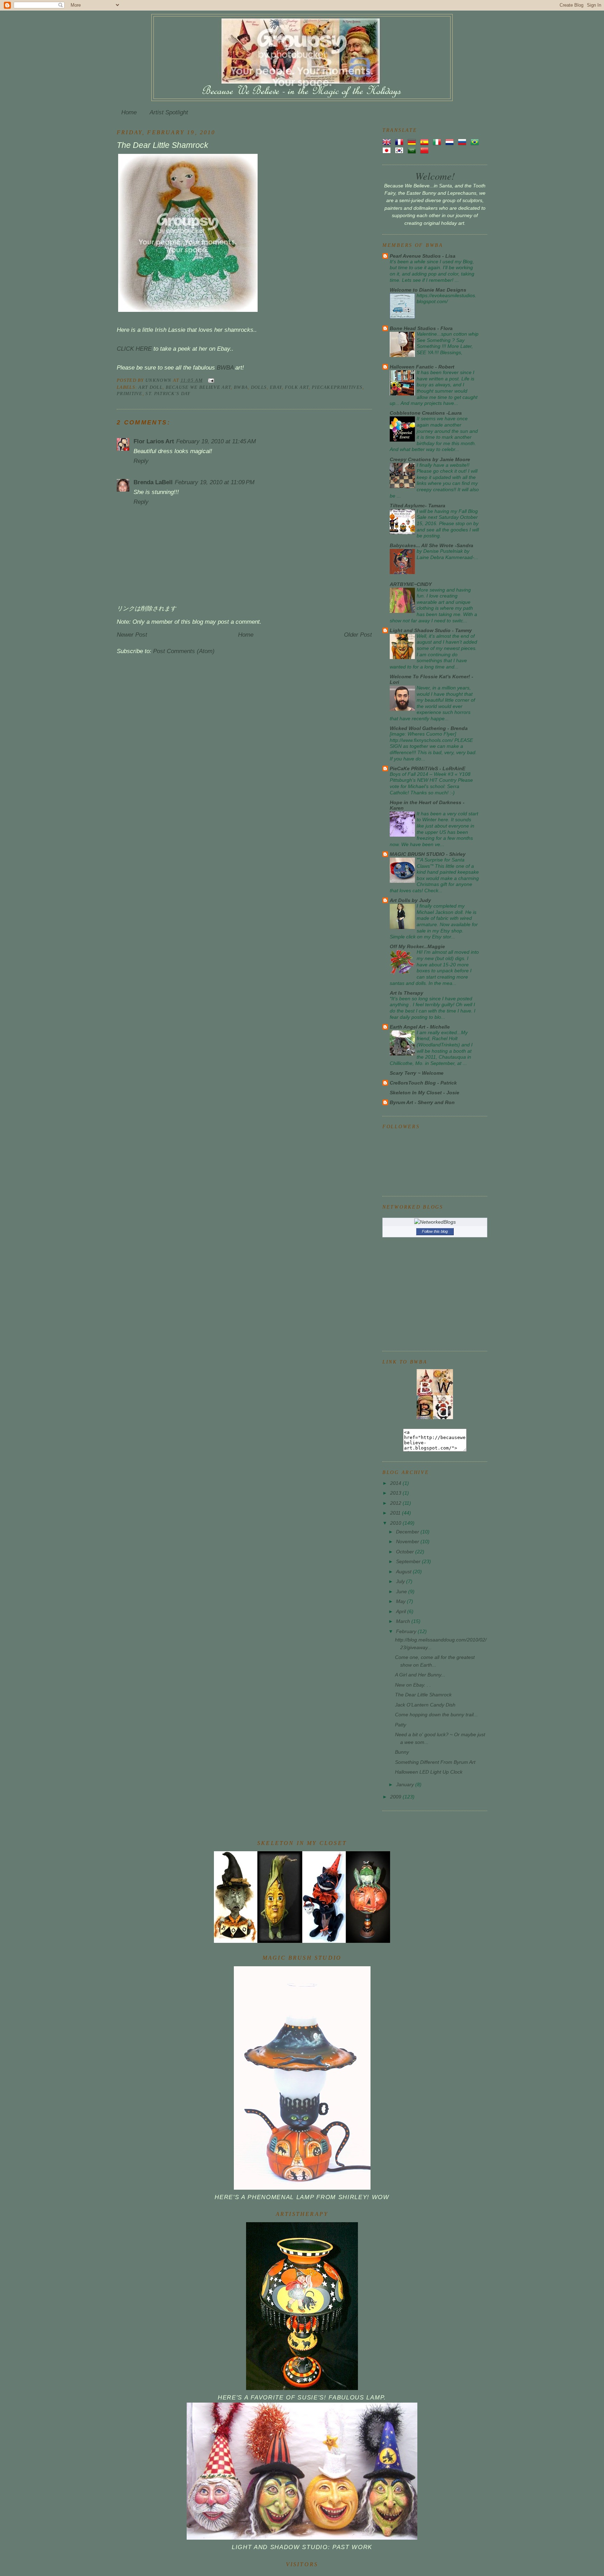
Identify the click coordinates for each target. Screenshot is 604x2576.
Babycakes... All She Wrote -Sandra (432, 545)
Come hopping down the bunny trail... (436, 1715)
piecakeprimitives (337, 387)
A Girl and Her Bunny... (420, 1675)
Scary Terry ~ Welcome (417, 1073)
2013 (396, 1493)
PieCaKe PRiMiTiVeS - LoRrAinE (427, 768)
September (409, 1561)
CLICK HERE (134, 349)
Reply (141, 461)
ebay (276, 387)
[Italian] (438, 142)
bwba (241, 387)
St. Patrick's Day (168, 393)
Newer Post (132, 635)
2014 (396, 1483)
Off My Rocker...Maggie (417, 946)
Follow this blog (435, 1231)
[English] (388, 142)
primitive (130, 393)
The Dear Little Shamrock (423, 1695)
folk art (297, 387)
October (406, 1552)
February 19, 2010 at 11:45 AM (216, 441)
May (401, 1601)
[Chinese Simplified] (426, 150)
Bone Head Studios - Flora (421, 328)
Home (129, 112)
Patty (401, 1725)
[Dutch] (451, 142)
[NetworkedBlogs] (435, 1222)
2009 (396, 1797)
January (406, 1784)
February (407, 1631)
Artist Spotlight (169, 112)
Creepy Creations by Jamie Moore (430, 459)
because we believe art (198, 387)
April (402, 1611)
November (408, 1541)
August (404, 1572)
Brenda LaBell (153, 482)
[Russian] (463, 142)
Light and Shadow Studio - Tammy (431, 630)
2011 (396, 1513)
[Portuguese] (476, 142)
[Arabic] (413, 150)
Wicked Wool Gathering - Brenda (429, 728)
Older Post (358, 635)
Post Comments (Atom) (184, 651)
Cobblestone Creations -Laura (426, 413)
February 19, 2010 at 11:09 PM (215, 482)
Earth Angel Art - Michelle (420, 1027)
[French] (401, 142)
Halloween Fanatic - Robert (422, 367)
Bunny (402, 1752)
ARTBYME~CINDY (411, 584)
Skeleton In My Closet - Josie (425, 1093)
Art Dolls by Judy (410, 900)
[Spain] (426, 142)
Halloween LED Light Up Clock (429, 1772)
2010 (396, 1523)
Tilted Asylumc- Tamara (418, 506)
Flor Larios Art (154, 441)
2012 (396, 1503)
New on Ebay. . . (413, 1685)
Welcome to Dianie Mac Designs (428, 290)
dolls (259, 387)
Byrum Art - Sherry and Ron (422, 1102)
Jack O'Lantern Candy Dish (425, 1705)
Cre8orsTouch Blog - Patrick (423, 1083)
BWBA (225, 368)
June (402, 1591)
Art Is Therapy (407, 993)
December (408, 1532)
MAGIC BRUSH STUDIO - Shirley (428, 854)
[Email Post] (211, 380)
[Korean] (401, 150)
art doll (150, 387)
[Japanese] (388, 150)
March (404, 1621)
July (401, 1581)
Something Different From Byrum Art (435, 1762)
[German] (413, 142)
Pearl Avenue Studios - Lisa (423, 256)
